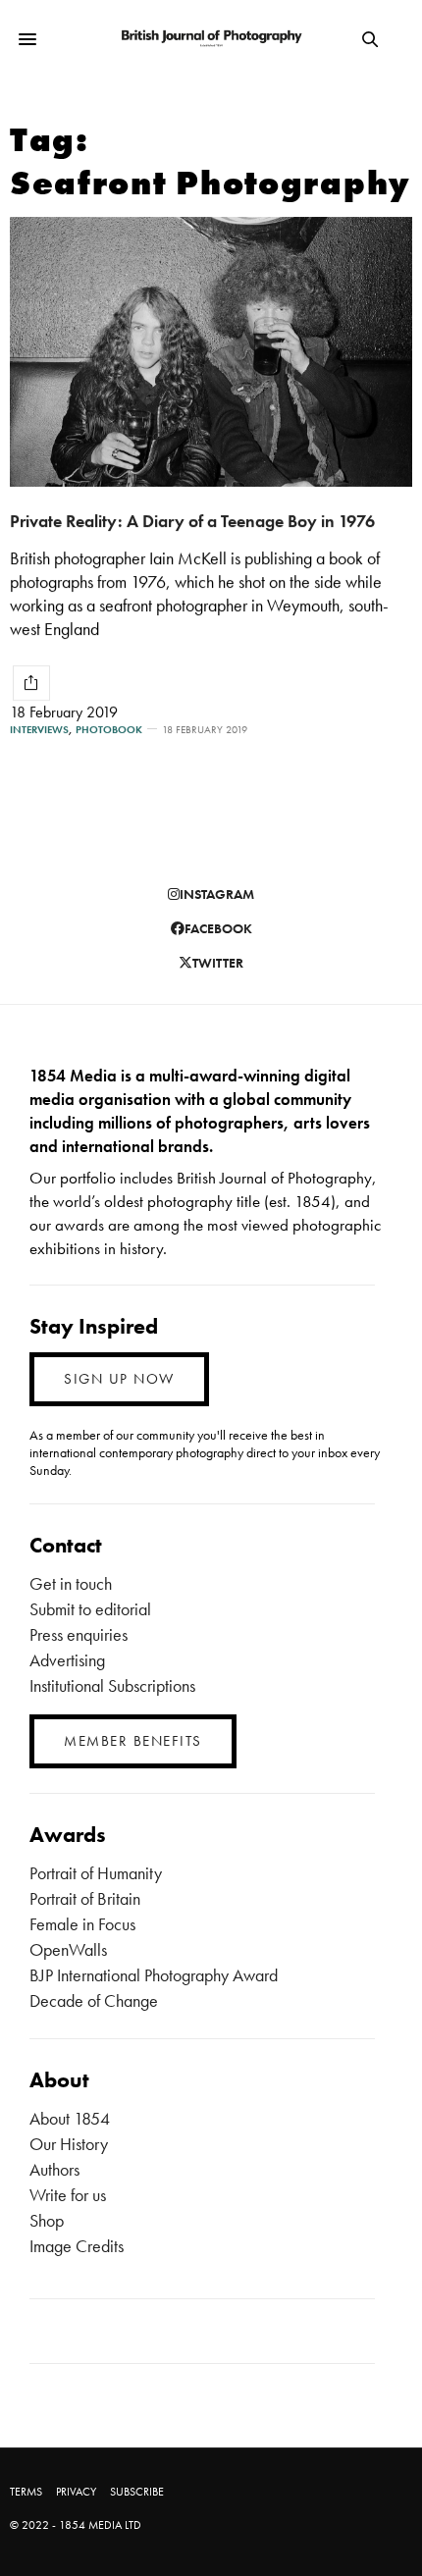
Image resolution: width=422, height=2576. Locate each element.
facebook (218, 928)
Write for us (68, 2195)
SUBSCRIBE (137, 2492)
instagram (217, 894)
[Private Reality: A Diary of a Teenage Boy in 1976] (211, 352)
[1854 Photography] (211, 40)
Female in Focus (82, 1924)
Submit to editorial (90, 1609)
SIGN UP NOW (119, 1379)
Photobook (109, 730)
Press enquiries (79, 1634)
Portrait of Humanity (96, 1873)
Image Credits (77, 2246)
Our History (69, 2144)
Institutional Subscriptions (112, 1685)
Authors (54, 2169)
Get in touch (71, 1583)
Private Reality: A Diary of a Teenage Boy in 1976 (192, 521)
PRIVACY (76, 2492)
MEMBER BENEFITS (133, 1741)
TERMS (26, 2492)
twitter (218, 963)
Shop (47, 2220)
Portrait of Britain (85, 1898)
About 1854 (70, 2118)
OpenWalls (68, 1949)
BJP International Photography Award (154, 1975)
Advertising (67, 1660)
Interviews (39, 730)
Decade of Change (94, 2000)
